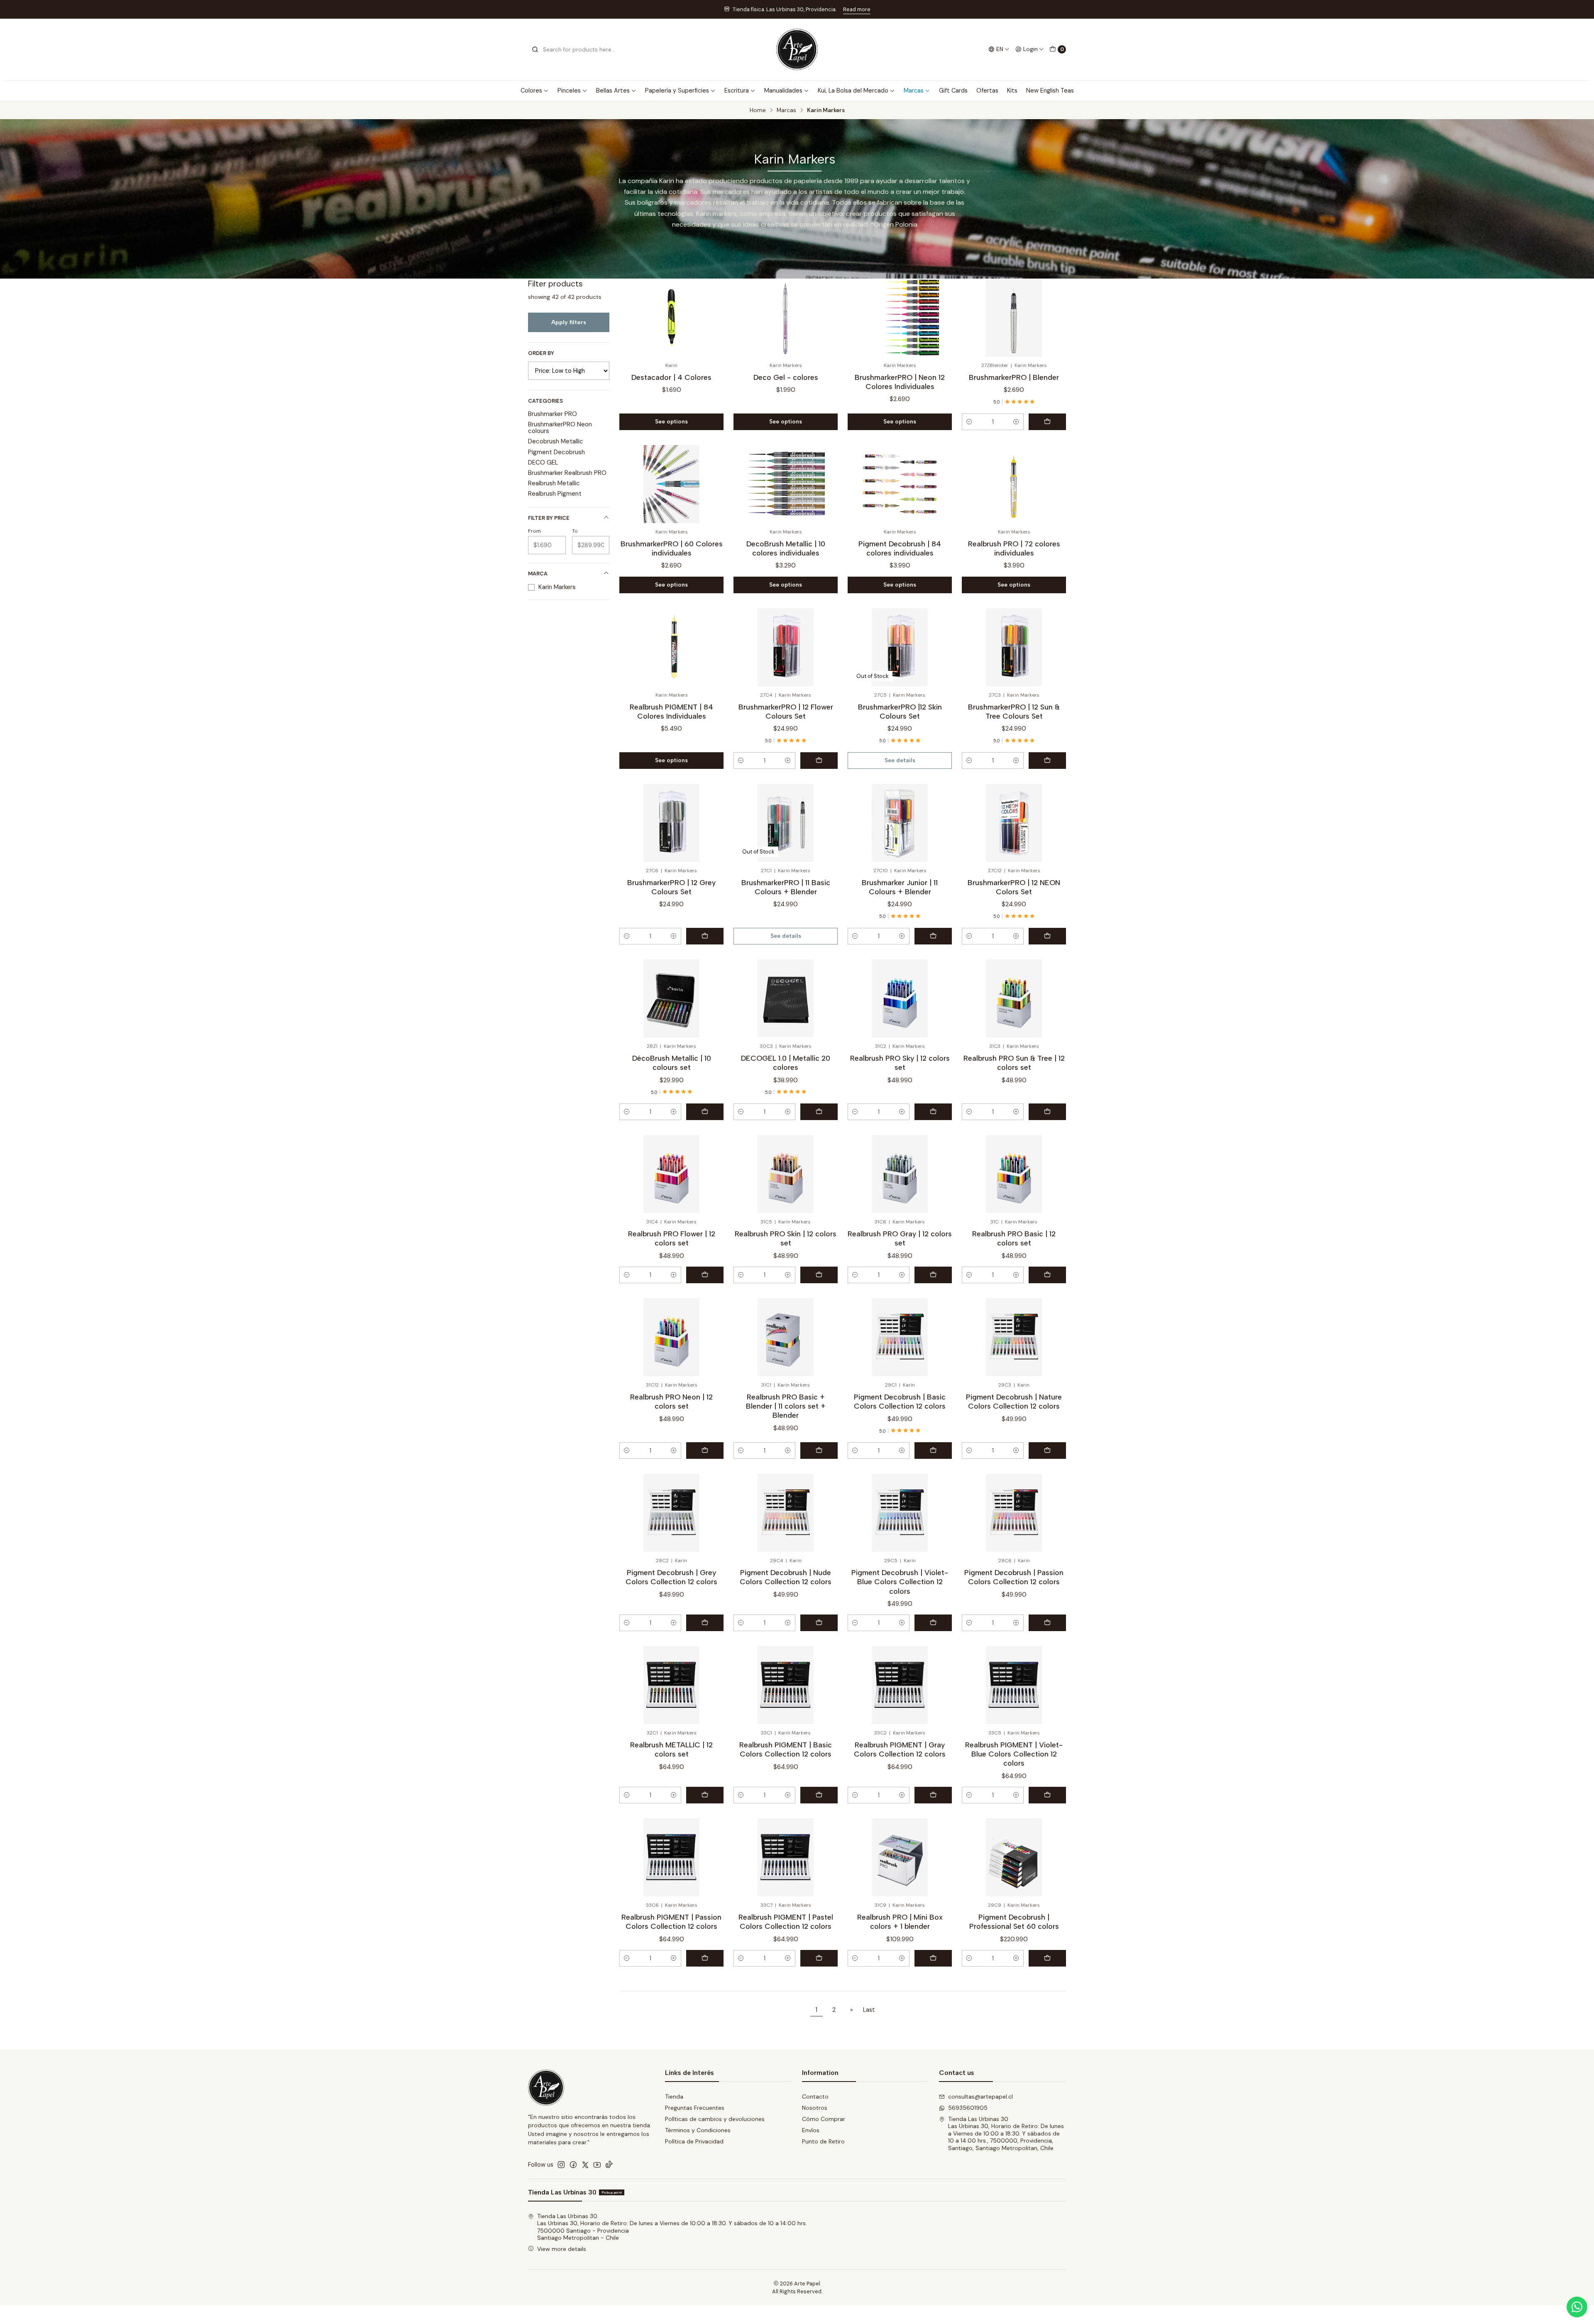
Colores (531, 91)
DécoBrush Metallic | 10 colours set (672, 1063)
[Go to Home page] (797, 49)
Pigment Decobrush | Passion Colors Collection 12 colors (1014, 1577)
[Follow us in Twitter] (585, 2165)
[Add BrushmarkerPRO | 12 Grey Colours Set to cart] (705, 936)
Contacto (815, 2096)
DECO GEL (543, 462)
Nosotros (815, 2108)
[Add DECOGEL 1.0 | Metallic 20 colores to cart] (819, 1112)
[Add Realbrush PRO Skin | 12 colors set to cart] (819, 1275)
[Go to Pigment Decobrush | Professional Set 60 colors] (1014, 1857)
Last (869, 2010)
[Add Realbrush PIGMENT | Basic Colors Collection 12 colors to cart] (819, 1795)
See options (671, 421)
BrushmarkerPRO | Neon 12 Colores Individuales (900, 382)
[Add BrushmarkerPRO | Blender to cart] (1047, 422)
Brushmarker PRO (553, 414)
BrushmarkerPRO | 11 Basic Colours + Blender (786, 887)
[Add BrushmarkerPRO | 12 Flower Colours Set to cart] (819, 761)
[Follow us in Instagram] (561, 2165)
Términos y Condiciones (698, 2130)
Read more (860, 9)
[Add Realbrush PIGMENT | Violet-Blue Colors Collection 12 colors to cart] (1047, 1795)
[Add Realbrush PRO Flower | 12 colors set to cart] (705, 1275)
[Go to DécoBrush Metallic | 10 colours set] (671, 998)
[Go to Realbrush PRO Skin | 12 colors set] (786, 1174)
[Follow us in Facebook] (573, 2165)
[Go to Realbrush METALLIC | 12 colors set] (671, 1685)
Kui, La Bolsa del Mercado (853, 91)
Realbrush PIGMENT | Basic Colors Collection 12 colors (786, 1749)
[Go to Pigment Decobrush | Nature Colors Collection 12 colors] (1014, 1337)
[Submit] (535, 49)
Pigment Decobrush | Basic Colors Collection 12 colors (900, 1401)
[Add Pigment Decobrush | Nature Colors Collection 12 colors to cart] (1047, 1451)
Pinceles (569, 91)
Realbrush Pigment (555, 494)
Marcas (914, 91)
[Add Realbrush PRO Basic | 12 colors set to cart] (1047, 1275)
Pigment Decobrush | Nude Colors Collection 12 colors (786, 1577)
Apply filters (569, 322)
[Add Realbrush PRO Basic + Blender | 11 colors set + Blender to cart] (819, 1451)
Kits (1012, 91)
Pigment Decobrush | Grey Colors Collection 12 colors (671, 1577)
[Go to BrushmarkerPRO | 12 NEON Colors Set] (1014, 823)
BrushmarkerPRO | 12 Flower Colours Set (786, 711)
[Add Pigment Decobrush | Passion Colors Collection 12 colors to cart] (1047, 1623)
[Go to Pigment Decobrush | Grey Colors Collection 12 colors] (671, 1513)
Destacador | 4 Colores (671, 377)
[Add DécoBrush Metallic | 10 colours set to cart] (705, 1112)
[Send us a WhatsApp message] (1577, 2307)
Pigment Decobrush (556, 452)
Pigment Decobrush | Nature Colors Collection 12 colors (1014, 1401)
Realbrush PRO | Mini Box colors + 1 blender (900, 1922)
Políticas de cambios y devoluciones (715, 2119)
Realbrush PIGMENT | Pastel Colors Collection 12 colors (786, 1922)
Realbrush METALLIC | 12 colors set (671, 1749)
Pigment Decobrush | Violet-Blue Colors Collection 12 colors (900, 1582)
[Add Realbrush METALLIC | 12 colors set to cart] (705, 1795)
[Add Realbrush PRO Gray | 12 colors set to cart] (933, 1275)
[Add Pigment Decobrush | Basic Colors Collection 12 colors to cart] (933, 1451)
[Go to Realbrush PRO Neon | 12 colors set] (671, 1337)
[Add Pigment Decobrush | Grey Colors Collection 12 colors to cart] (705, 1623)
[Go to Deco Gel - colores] (786, 318)
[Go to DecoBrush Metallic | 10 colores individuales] (786, 484)
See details (900, 760)
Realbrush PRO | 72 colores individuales (1014, 548)
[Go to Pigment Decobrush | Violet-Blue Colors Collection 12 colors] (900, 1513)
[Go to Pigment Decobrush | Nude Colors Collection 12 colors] (786, 1513)
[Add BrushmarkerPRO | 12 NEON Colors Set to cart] (1047, 936)
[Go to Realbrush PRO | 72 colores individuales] (1014, 484)
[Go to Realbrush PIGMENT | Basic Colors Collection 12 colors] (786, 1685)
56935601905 (968, 2108)
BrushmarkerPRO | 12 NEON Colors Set (1014, 887)
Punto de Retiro (823, 2141)
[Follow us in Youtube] (597, 2165)
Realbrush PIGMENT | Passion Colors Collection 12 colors (671, 1922)
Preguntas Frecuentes (695, 2108)
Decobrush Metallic (556, 441)
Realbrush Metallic (554, 483)
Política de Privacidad (694, 2141)
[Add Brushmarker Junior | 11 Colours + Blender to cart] (933, 936)
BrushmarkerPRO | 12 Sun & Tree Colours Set (1014, 711)
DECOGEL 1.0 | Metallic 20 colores (786, 1063)
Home (758, 110)
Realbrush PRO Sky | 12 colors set (900, 1063)
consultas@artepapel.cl (980, 2096)
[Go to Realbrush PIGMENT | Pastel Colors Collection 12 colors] (786, 1857)
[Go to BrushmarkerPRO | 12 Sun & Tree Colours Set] (1014, 647)
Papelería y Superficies (677, 91)
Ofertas (987, 91)
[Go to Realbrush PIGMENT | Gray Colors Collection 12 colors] (900, 1685)
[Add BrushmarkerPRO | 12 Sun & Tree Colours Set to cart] (1047, 761)
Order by (541, 353)
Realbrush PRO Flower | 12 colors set (672, 1238)
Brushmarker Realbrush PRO (567, 473)
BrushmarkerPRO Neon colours (560, 428)
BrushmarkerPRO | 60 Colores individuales (672, 548)
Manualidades (783, 91)
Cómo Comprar (824, 2119)
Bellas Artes (613, 91)
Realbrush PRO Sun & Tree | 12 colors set (1014, 1063)
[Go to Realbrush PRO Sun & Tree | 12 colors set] (1014, 998)
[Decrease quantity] (969, 422)
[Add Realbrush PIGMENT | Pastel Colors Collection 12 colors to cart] (819, 1958)
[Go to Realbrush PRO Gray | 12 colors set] (900, 1174)
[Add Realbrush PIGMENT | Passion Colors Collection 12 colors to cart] (705, 1958)
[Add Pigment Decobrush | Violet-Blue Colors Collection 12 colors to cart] (933, 1623)
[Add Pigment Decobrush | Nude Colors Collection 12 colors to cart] (819, 1623)
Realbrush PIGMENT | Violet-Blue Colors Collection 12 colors (1014, 1754)
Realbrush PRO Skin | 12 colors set (786, 1238)
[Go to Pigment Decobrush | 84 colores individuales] (900, 484)
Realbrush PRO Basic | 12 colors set (1014, 1238)
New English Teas (1050, 91)
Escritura (737, 91)
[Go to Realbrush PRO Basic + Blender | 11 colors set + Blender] (786, 1337)
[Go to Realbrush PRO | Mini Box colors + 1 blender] (900, 1857)
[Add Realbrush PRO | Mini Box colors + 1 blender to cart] (933, 1958)
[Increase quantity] (1016, 422)
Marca (538, 574)
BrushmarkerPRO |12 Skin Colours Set (900, 711)
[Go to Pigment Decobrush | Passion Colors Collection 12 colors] (1014, 1513)
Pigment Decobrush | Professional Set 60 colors (1014, 1922)
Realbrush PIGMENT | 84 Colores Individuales (671, 711)
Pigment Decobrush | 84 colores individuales (900, 548)
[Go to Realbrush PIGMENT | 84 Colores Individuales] (671, 647)
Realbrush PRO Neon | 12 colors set (671, 1401)
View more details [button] (562, 2249)
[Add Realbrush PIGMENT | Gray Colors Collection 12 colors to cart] (933, 1795)
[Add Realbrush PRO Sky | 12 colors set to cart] (933, 1112)
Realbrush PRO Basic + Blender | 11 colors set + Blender (786, 1406)
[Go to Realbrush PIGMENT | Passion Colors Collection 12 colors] (671, 1857)
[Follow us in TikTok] (609, 2165)
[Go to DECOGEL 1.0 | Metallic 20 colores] (786, 998)
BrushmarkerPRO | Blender (1014, 377)
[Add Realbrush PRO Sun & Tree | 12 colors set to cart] (1047, 1112)
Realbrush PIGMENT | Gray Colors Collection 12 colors (900, 1749)
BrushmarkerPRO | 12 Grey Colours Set (671, 887)
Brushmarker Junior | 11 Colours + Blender (900, 887)
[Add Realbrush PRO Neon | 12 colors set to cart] (705, 1451)
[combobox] (574, 49)
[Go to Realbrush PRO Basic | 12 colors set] (1014, 1174)
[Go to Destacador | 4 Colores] (671, 318)
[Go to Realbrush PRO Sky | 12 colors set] (900, 998)
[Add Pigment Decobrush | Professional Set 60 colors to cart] (1047, 1958)
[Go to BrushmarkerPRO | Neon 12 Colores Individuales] (900, 318)
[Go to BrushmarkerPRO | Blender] (1014, 318)
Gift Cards (953, 91)
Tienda (674, 2096)
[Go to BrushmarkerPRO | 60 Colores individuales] (671, 484)
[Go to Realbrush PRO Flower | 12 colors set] (671, 1174)
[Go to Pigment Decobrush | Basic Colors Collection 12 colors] (900, 1337)
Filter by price (549, 518)
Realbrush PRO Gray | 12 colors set (900, 1238)
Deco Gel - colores (786, 377)
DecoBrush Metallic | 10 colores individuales (786, 548)
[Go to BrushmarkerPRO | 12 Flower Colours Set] (786, 647)
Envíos (811, 2130)
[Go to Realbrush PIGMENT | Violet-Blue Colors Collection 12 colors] (1014, 1685)
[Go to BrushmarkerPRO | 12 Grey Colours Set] (671, 823)
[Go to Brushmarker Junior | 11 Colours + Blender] (900, 823)
